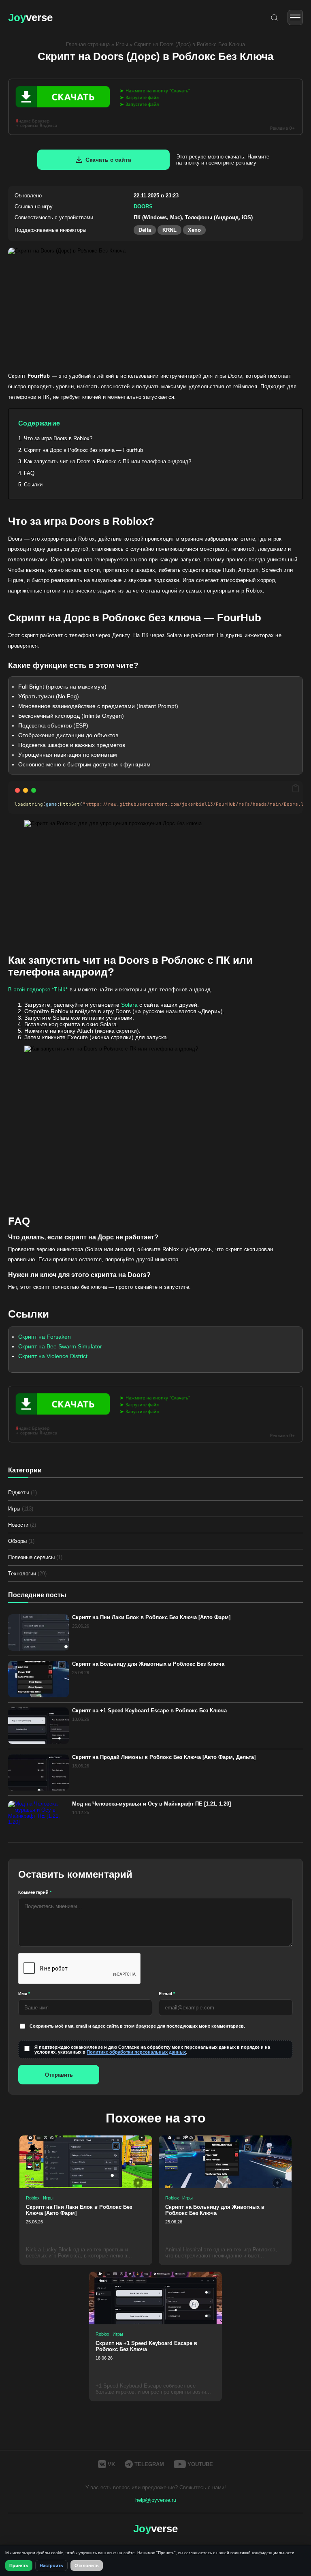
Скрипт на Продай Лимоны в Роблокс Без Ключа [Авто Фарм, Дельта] (164, 1757)
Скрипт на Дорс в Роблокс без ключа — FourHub (83, 450)
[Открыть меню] (295, 17)
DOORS (143, 206)
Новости (22, 1525)
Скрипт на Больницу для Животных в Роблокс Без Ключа (148, 1664)
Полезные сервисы (35, 1557)
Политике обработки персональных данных (136, 2052)
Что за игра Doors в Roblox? (58, 438)
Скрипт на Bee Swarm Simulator (60, 1346)
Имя (24, 1994)
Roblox (33, 2198)
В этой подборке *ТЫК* (38, 990)
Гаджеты (22, 1492)
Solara (129, 1005)
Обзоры (21, 1541)
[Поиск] (274, 18)
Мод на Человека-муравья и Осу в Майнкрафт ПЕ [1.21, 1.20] (151, 1804)
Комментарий (35, 1892)
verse (30, 17)
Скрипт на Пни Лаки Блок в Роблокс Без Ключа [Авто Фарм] (151, 1617)
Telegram (149, 2464)
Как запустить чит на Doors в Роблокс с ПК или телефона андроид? (108, 461)
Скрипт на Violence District (53, 1356)
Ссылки (33, 485)
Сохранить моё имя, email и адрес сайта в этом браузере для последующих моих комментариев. (137, 2026)
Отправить (59, 2075)
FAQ (29, 473)
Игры (122, 44)
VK (111, 2464)
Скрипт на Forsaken (45, 1337)
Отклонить (87, 2565)
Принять (19, 2565)
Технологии (27, 1574)
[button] (296, 789)
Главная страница (88, 44)
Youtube (200, 2464)
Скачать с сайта (108, 160)
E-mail (167, 1994)
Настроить (51, 2565)
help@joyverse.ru (156, 2500)
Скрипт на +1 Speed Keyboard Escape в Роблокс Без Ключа (149, 1711)
